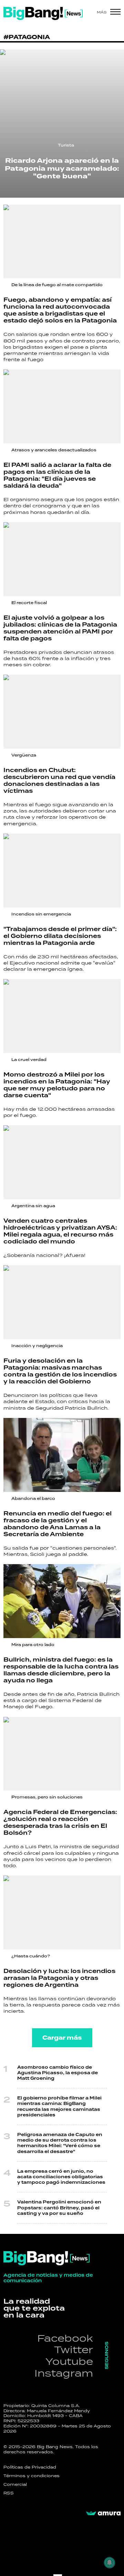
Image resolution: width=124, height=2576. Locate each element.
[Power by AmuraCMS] (103, 2513)
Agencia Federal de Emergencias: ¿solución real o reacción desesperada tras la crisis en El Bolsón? (60, 1822)
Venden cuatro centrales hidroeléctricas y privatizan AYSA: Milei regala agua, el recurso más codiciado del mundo (60, 1231)
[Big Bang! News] (43, 13)
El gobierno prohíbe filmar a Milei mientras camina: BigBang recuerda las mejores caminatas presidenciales (59, 2107)
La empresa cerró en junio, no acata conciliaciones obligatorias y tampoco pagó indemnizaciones (61, 2177)
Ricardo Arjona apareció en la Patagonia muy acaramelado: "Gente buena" (62, 168)
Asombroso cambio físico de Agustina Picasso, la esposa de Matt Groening (58, 2073)
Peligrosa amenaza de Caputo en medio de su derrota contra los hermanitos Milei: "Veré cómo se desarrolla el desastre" (60, 2143)
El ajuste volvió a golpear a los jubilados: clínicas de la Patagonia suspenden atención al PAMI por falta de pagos (60, 628)
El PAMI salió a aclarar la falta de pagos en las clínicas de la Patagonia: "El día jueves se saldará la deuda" (57, 475)
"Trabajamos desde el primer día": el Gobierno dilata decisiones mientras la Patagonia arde (60, 936)
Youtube (69, 2361)
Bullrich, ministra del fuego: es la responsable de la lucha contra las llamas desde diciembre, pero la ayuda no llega (61, 1670)
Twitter (74, 2349)
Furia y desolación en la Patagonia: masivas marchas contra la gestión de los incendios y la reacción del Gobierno (60, 1371)
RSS (9, 2493)
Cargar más (62, 2038)
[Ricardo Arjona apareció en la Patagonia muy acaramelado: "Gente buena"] (62, 124)
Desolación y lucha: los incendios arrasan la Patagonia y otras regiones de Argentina (59, 1978)
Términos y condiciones (32, 2476)
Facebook (65, 2338)
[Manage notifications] (110, 2563)
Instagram (64, 2373)
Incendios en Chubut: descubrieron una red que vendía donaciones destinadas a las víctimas (59, 781)
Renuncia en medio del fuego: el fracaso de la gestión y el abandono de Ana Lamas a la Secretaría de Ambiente (58, 1524)
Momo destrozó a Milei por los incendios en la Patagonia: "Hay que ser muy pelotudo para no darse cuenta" (57, 1085)
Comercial (15, 2484)
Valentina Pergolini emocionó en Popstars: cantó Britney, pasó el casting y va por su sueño (59, 2208)
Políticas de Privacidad (30, 2467)
